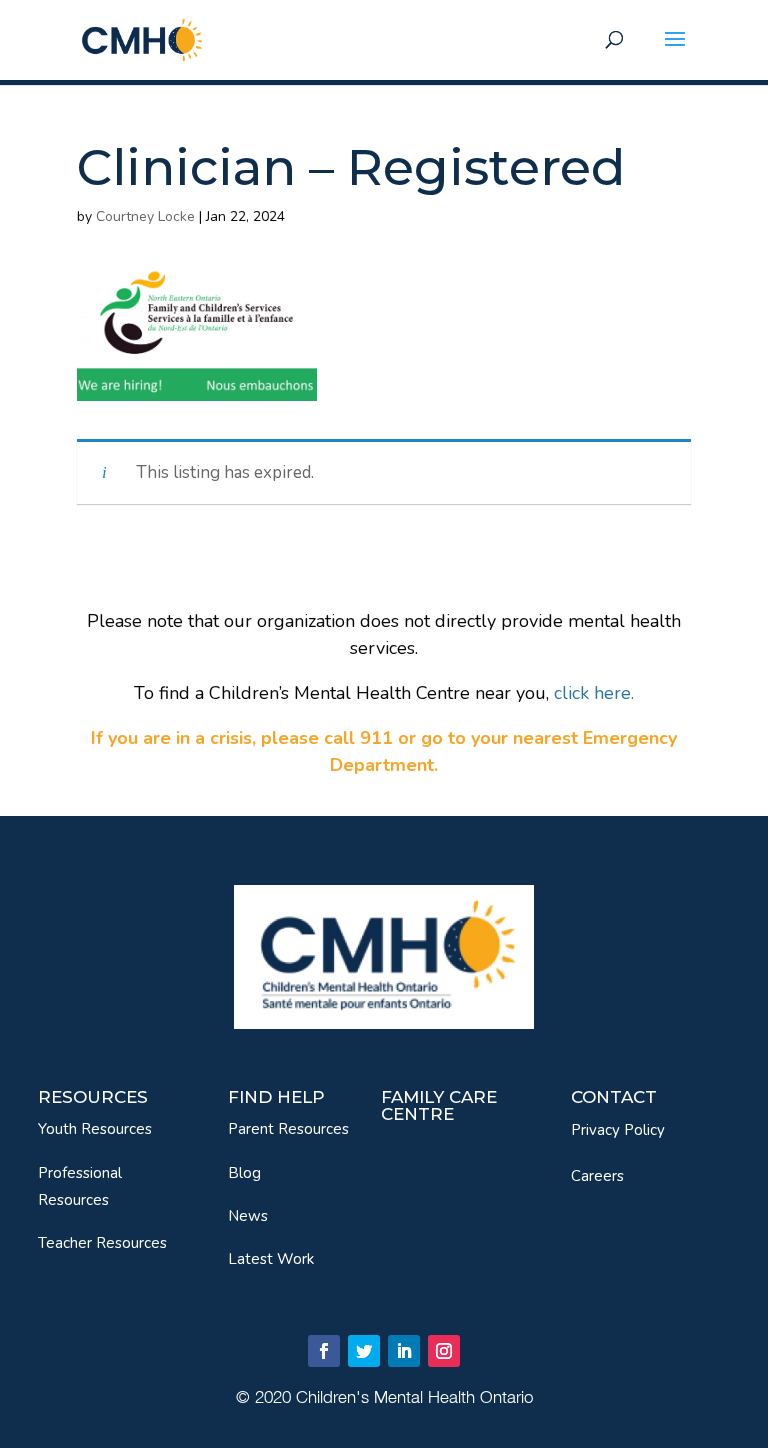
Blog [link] (244, 1173)
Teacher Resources (102, 1243)
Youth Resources (95, 1129)
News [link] (248, 1216)
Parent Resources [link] (288, 1129)
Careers (597, 1176)
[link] (142, 38)
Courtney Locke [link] (145, 216)
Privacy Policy (618, 1130)
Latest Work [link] (271, 1259)
